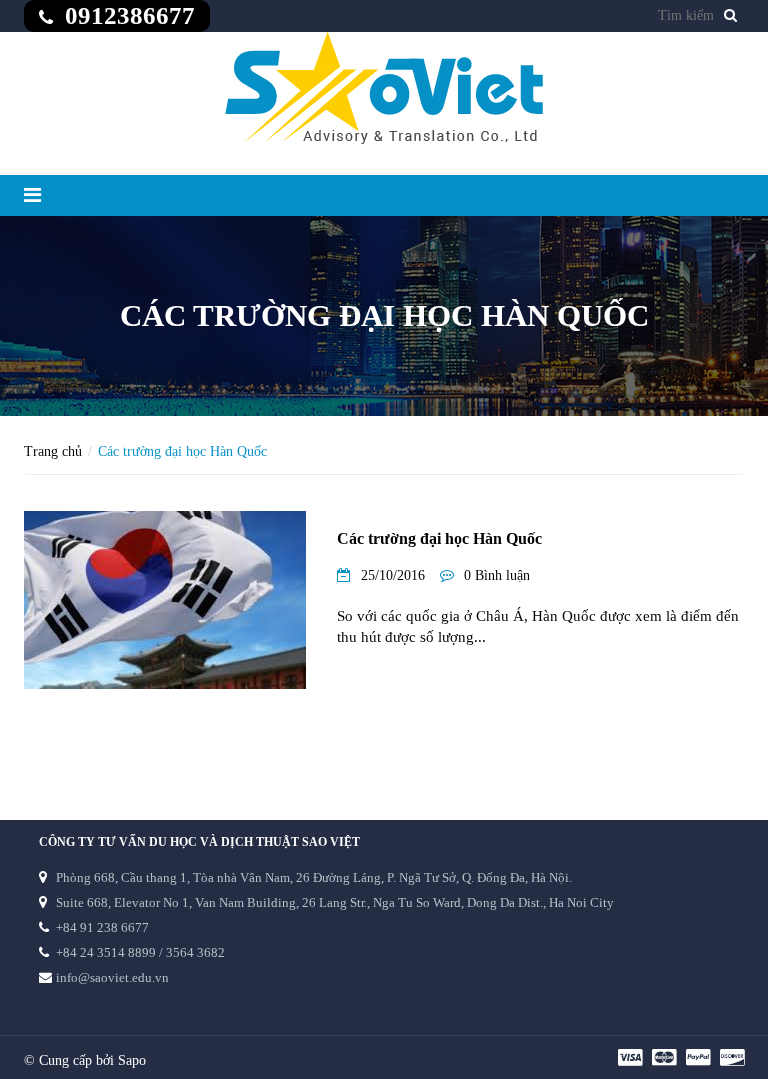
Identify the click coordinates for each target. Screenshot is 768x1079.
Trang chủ (53, 451)
